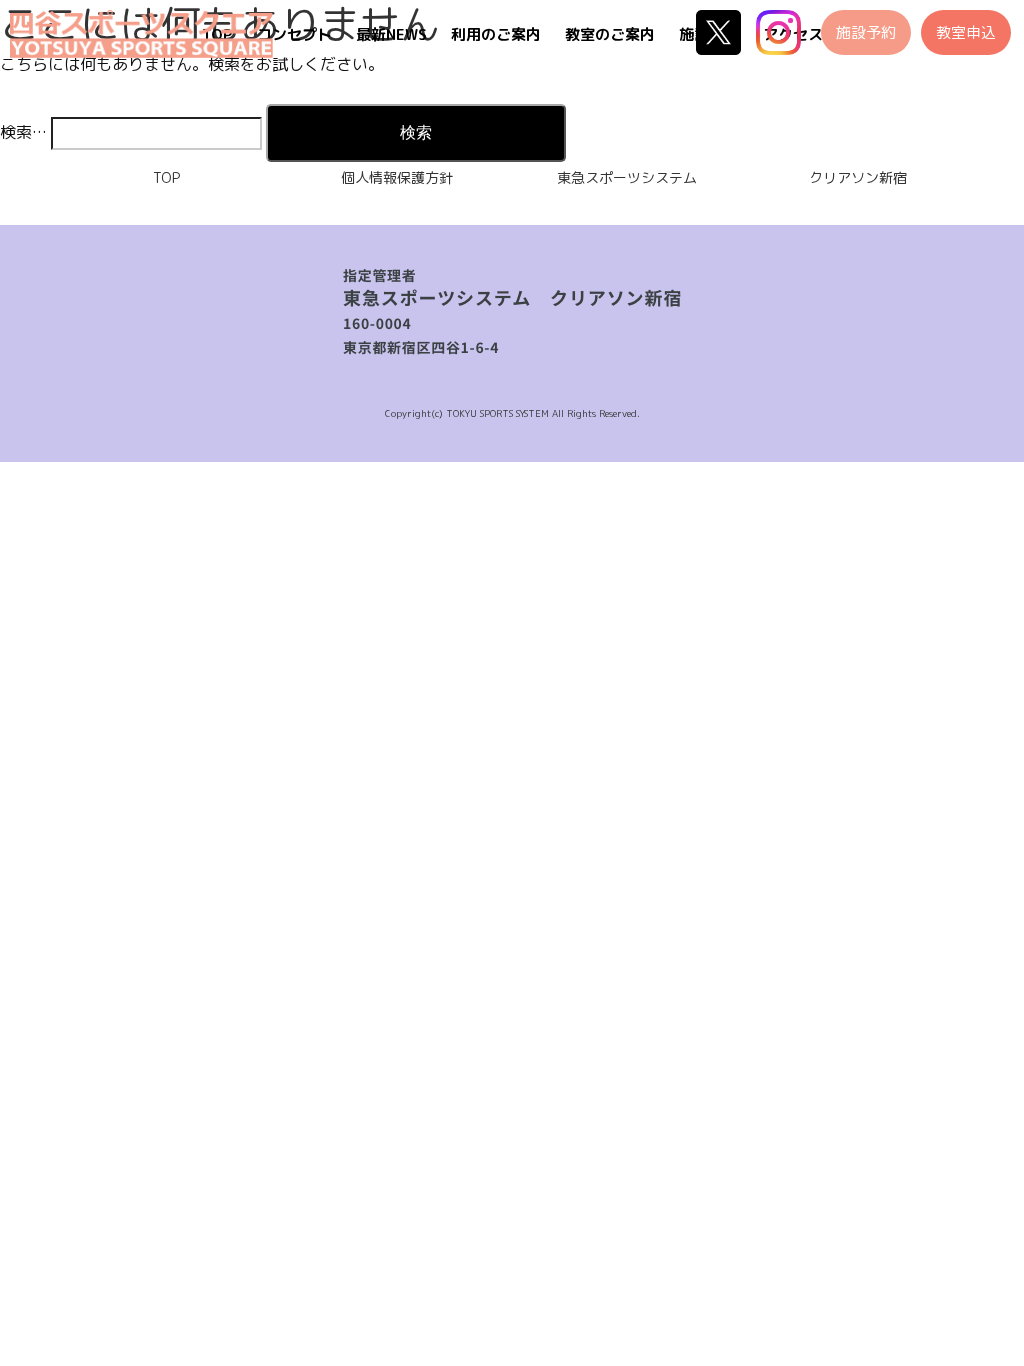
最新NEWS (391, 34)
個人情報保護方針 (397, 177)
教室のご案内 (610, 34)
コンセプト (294, 34)
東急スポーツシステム (627, 177)
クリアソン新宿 (858, 177)
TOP (166, 177)
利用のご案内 (496, 34)
